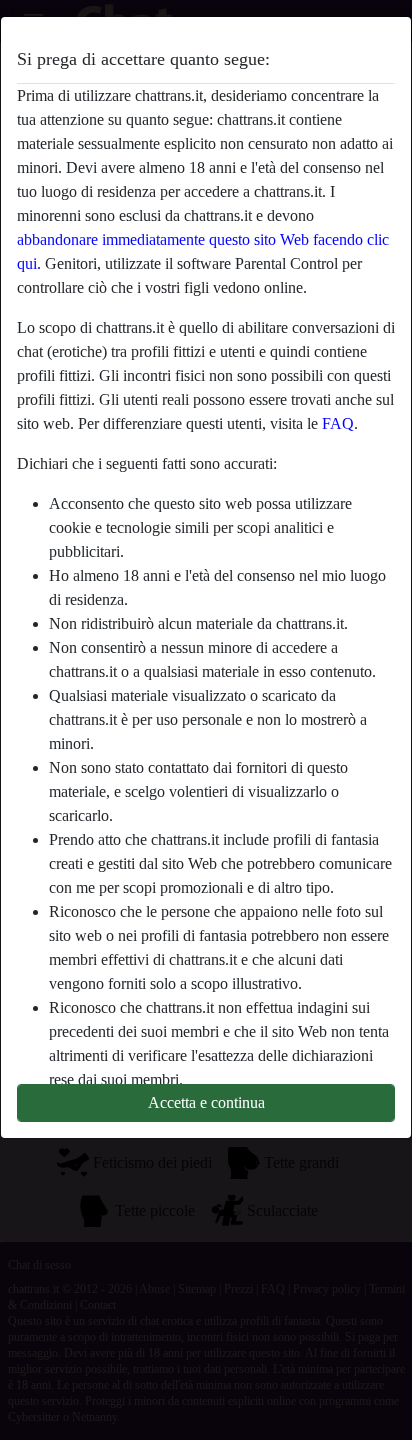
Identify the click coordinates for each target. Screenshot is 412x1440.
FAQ (338, 423)
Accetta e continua (206, 1102)
